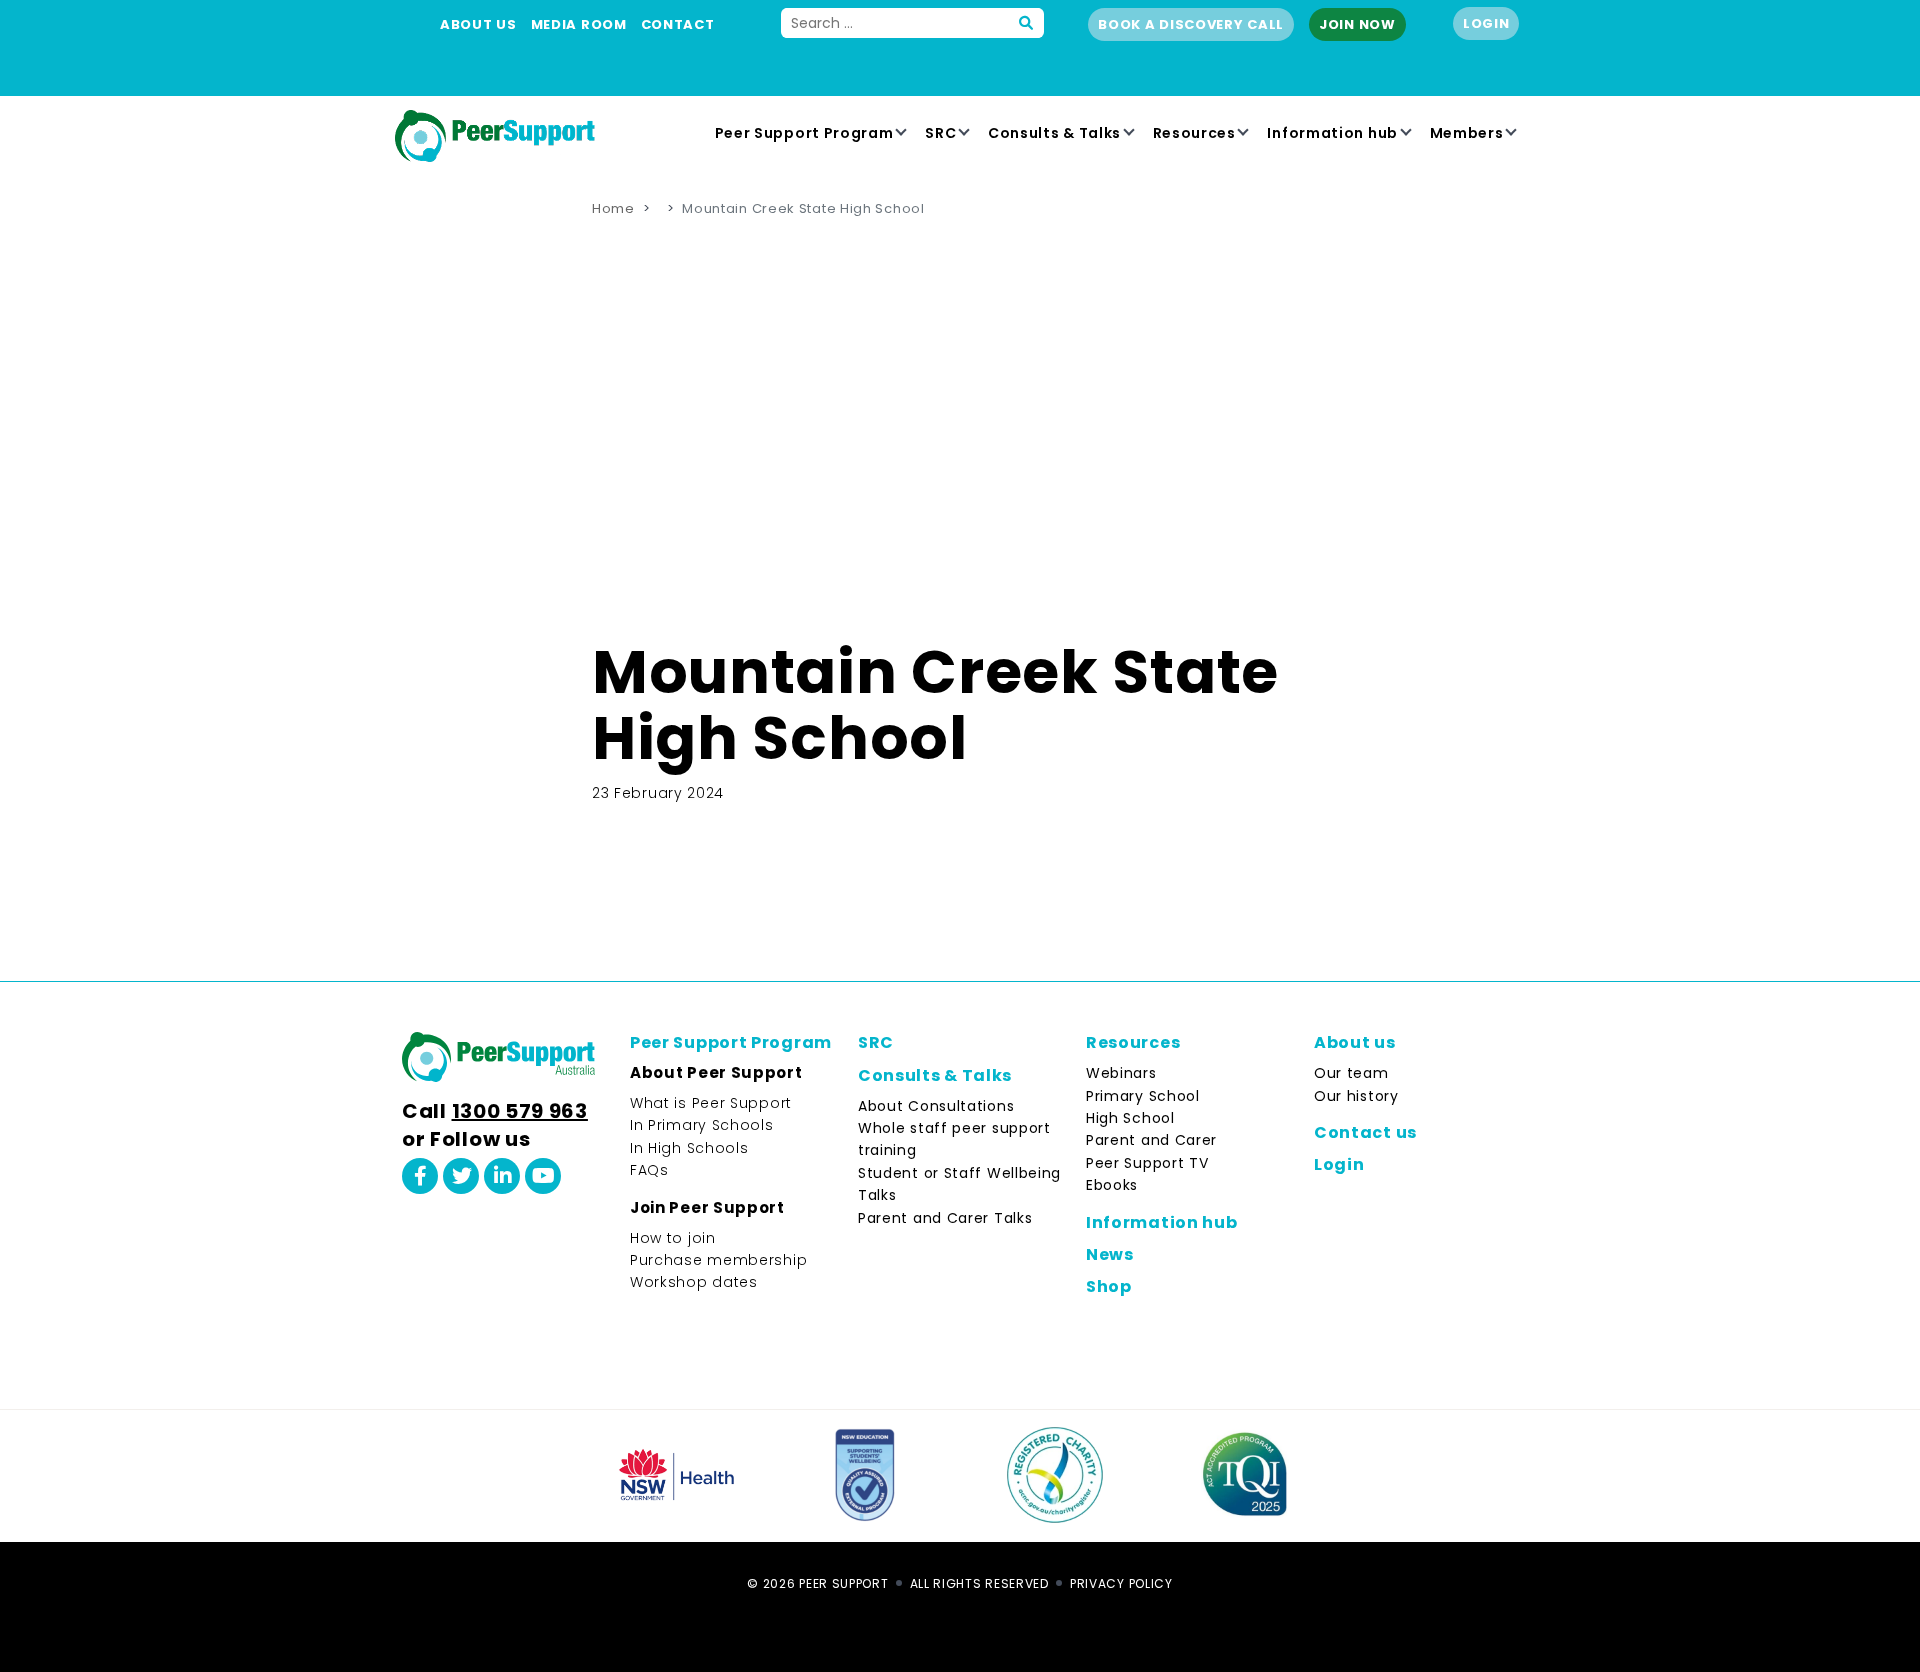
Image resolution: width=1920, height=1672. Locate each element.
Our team (1351, 1073)
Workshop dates (694, 1282)
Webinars (1121, 1073)
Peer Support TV (1147, 1163)
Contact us (1365, 1132)
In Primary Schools (702, 1125)
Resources (1194, 133)
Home (613, 208)
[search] (1027, 23)
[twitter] (461, 1176)
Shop (1109, 1286)
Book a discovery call (1191, 24)
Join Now (1357, 24)
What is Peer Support (711, 1103)
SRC (940, 133)
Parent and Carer (1151, 1140)
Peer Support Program (804, 133)
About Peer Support (716, 1072)
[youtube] (543, 1176)
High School (1130, 1118)
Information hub (1332, 133)
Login (1486, 23)
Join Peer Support (707, 1207)
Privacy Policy (1121, 1583)
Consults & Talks (1054, 133)
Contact (678, 24)
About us (478, 24)
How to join (673, 1238)
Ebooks (1112, 1185)
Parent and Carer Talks (945, 1218)
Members (1467, 133)
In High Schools (689, 1148)
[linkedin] (502, 1176)
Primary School (1143, 1096)
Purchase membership (718, 1260)
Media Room (579, 24)
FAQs (649, 1170)
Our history (1356, 1096)
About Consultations (936, 1106)
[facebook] (420, 1176)
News (1110, 1254)
